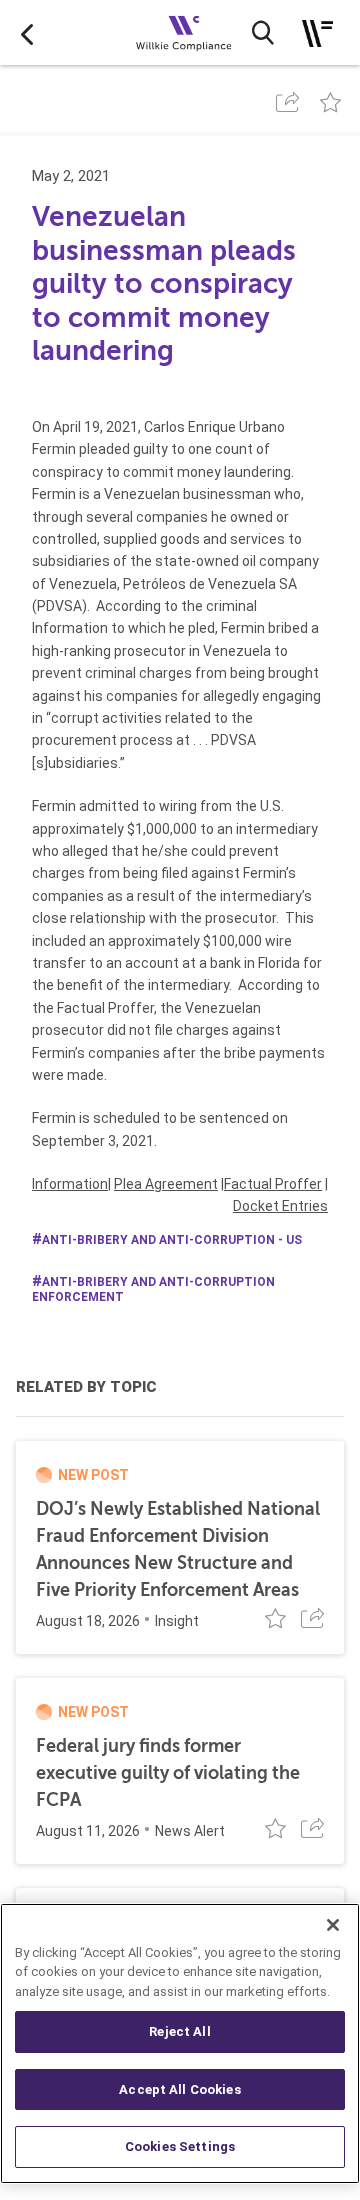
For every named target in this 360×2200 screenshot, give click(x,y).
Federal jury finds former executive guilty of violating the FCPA (168, 1773)
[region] (180, 2043)
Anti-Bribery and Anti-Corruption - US (172, 1240)
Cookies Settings (180, 2146)
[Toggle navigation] (317, 33)
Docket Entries (280, 1206)
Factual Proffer (273, 1184)
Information (70, 1184)
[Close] (333, 1925)
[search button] (263, 33)
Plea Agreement (166, 1184)
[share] (287, 102)
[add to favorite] (330, 102)
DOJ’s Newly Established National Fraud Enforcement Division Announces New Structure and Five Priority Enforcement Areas (178, 1549)
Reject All (179, 2031)
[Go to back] (27, 33)
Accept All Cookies (179, 2089)
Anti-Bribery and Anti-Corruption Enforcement (153, 1289)
